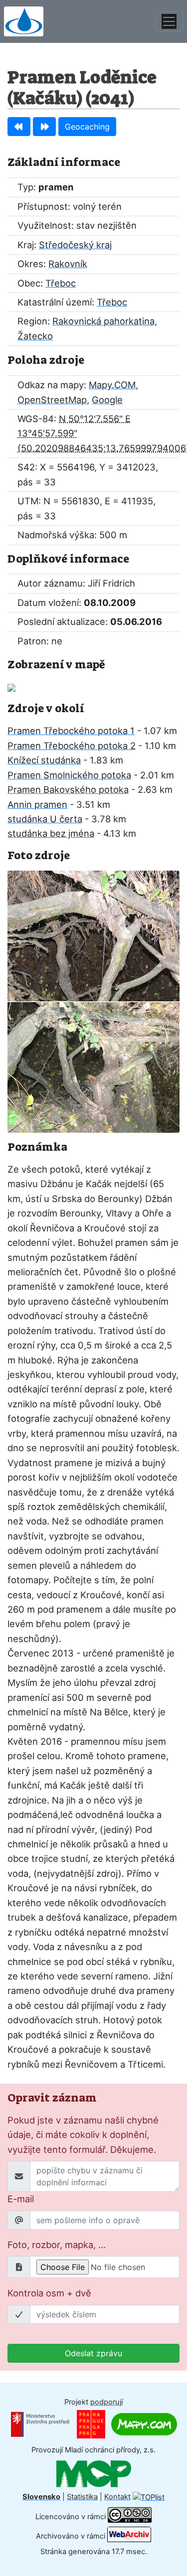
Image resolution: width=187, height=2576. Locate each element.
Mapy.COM (112, 385)
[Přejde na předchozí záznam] (19, 127)
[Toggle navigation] (169, 21)
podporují (106, 2402)
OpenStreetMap (52, 400)
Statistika (82, 2497)
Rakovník (68, 264)
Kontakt (117, 2497)
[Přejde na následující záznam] (44, 127)
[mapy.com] (144, 2424)
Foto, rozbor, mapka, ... (57, 2245)
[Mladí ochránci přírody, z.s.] (94, 2473)
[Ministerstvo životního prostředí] (40, 2424)
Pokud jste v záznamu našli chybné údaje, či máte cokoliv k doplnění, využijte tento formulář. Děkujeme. (83, 2135)
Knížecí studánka (44, 760)
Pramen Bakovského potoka (68, 789)
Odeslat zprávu (93, 2353)
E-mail (21, 2199)
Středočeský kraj (75, 245)
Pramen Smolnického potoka (69, 775)
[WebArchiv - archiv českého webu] (129, 2536)
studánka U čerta (45, 819)
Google (107, 400)
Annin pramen (37, 804)
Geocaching (87, 127)
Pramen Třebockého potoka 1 (71, 731)
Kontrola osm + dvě (49, 2293)
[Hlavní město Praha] (91, 2424)
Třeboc (61, 283)
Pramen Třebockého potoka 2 (72, 746)
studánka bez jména (51, 833)
